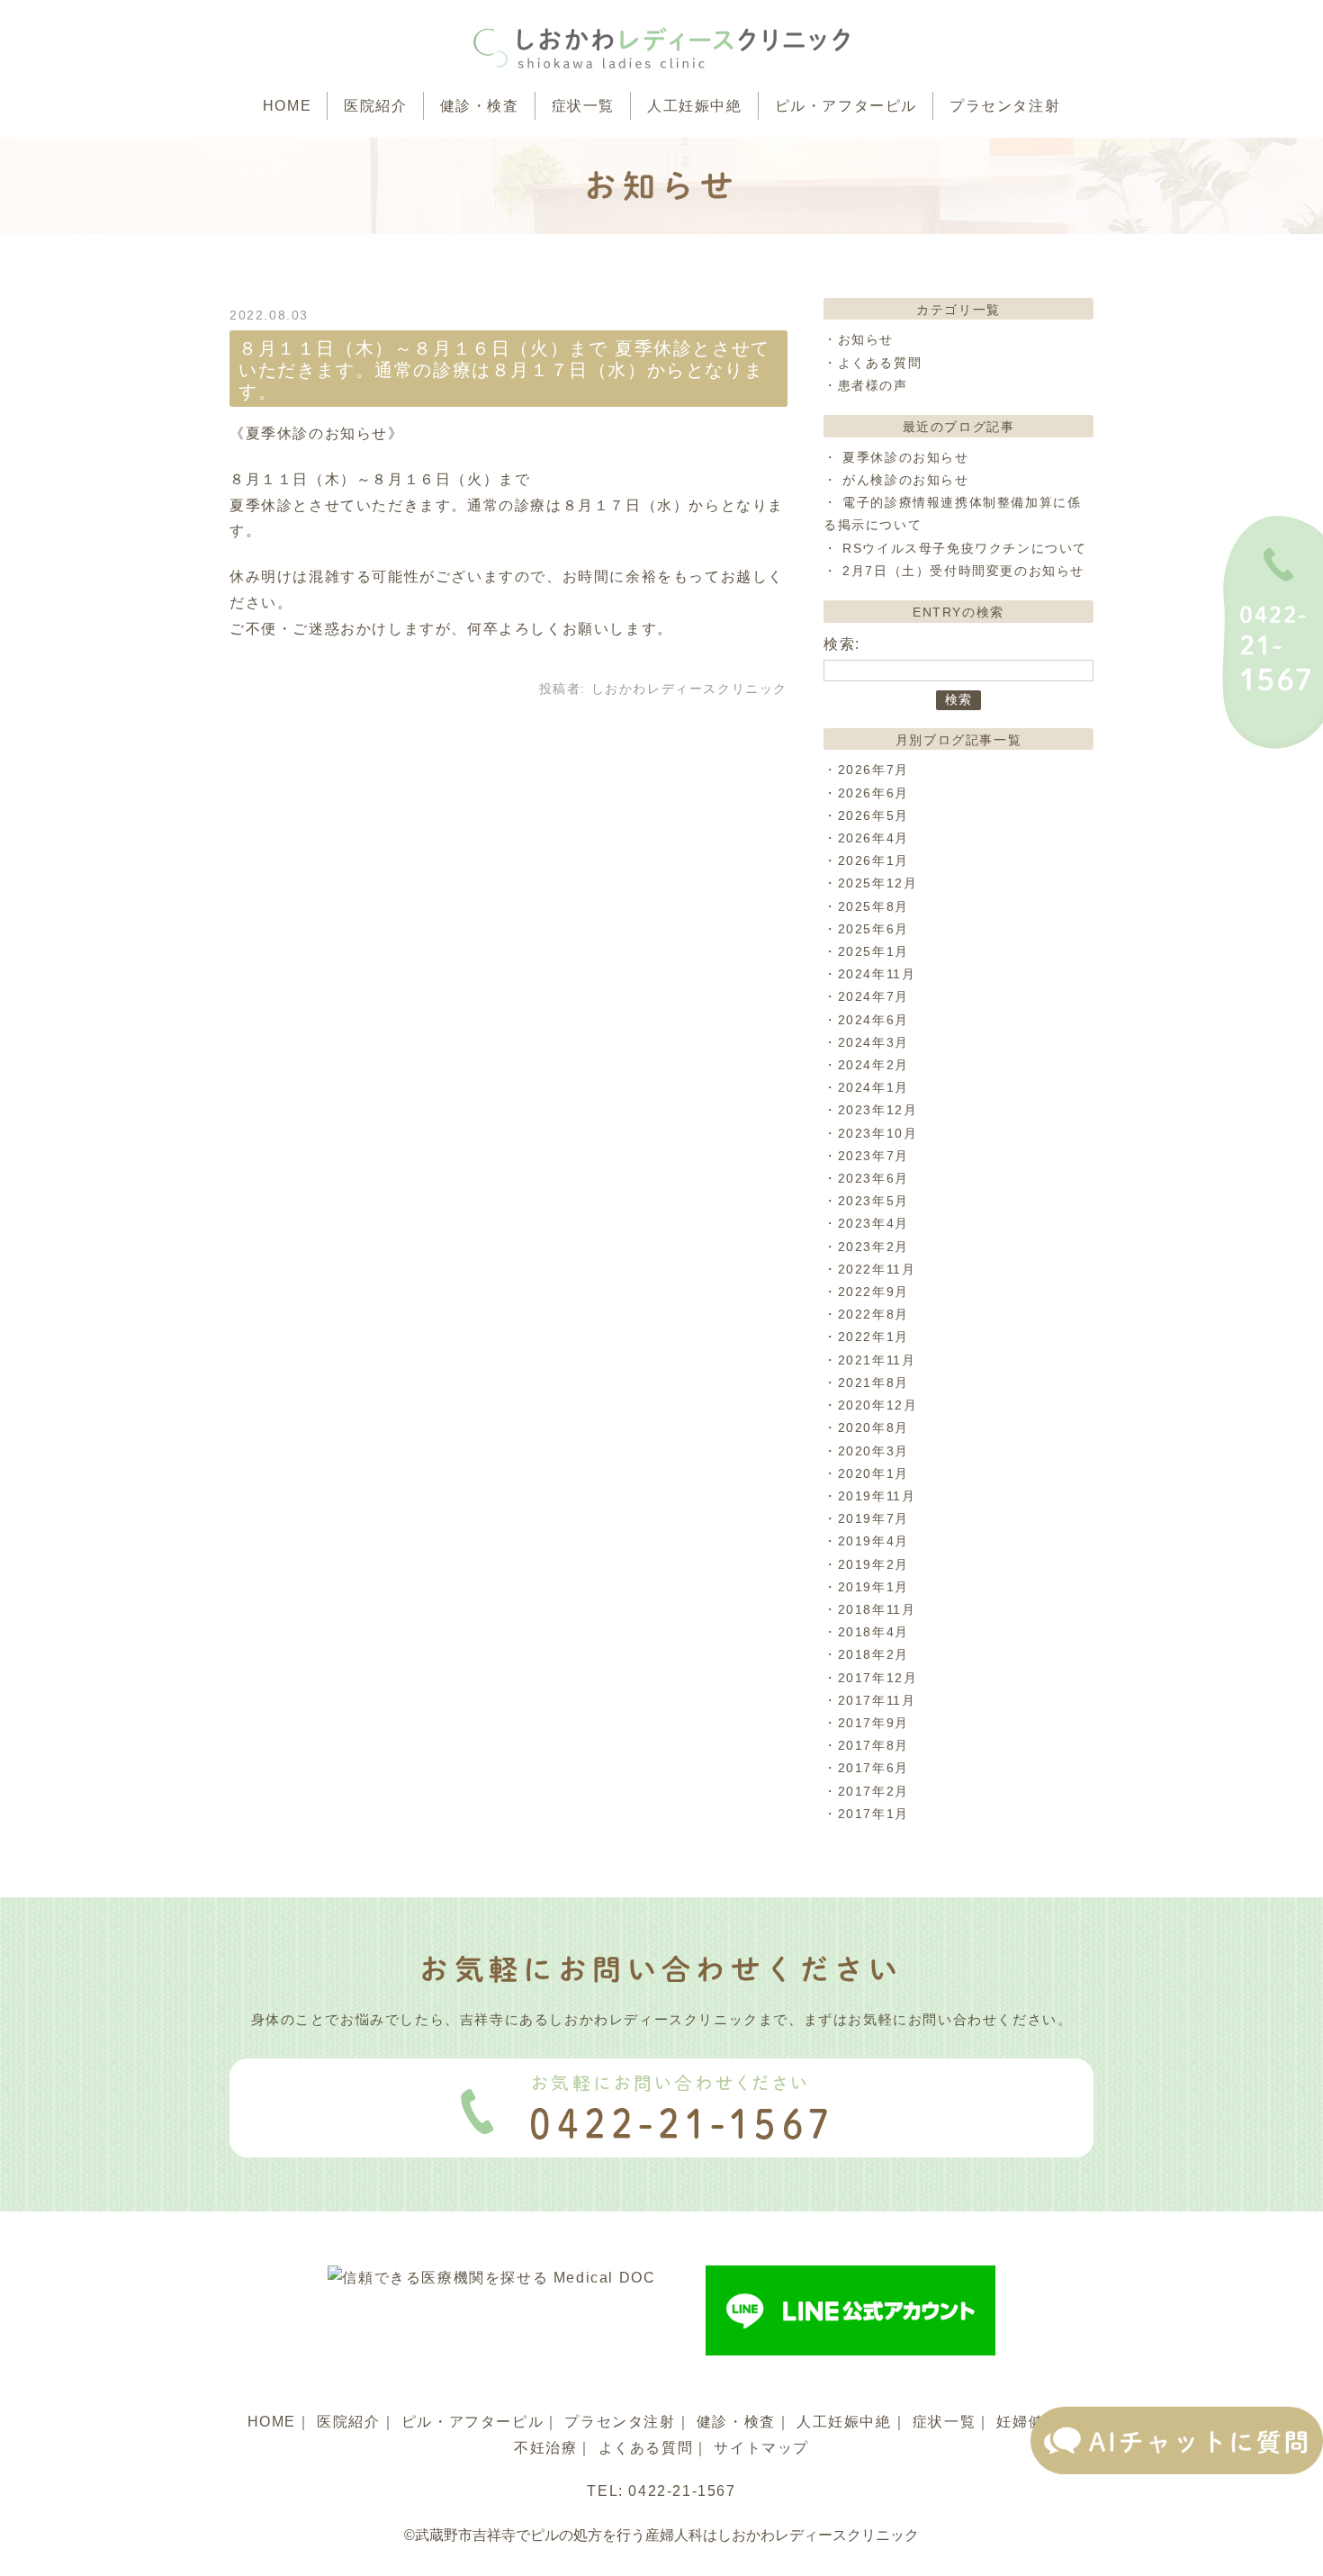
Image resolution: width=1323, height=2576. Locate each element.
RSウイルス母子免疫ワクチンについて (965, 548)
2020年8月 (873, 1428)
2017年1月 (873, 1814)
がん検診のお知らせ (905, 480)
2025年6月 (873, 929)
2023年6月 (873, 1178)
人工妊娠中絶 (695, 106)
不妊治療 (545, 2448)
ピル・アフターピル (846, 106)
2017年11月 (877, 1700)
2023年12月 (878, 1110)
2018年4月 (873, 1632)
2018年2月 (873, 1654)
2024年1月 (873, 1087)
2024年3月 (873, 1042)
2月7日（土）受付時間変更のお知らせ (963, 571)
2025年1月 (873, 951)
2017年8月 (873, 1745)
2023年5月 (873, 1201)
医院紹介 (375, 106)
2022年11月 (877, 1269)
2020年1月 (873, 1473)
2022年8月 (873, 1314)
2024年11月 (877, 974)
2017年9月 (873, 1723)
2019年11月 (877, 1496)
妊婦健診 (1028, 2422)
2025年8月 (873, 906)
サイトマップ (761, 2448)
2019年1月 (873, 1587)
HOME (287, 106)
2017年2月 (873, 1791)
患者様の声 (873, 385)
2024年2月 (873, 1065)
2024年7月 (873, 996)
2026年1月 (873, 860)
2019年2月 (873, 1564)
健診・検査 (480, 106)
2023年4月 (873, 1223)
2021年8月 (873, 1383)
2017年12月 (878, 1678)
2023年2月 (873, 1247)
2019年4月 (873, 1541)
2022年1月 (873, 1337)
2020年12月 (878, 1405)
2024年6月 (873, 1020)
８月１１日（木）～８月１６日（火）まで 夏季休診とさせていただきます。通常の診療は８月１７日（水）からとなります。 (504, 370)
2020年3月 (873, 1451)
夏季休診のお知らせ (905, 457)
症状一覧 (583, 106)
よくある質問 (880, 363)
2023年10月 (878, 1133)
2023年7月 (873, 1156)
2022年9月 (873, 1292)
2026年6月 (873, 793)
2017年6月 (873, 1768)
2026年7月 (873, 770)
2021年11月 (877, 1360)
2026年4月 (873, 838)
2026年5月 (873, 815)
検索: (842, 644)
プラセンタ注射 (1005, 106)
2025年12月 (878, 883)
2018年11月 (877, 1609)
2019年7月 (873, 1518)
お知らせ (866, 339)
